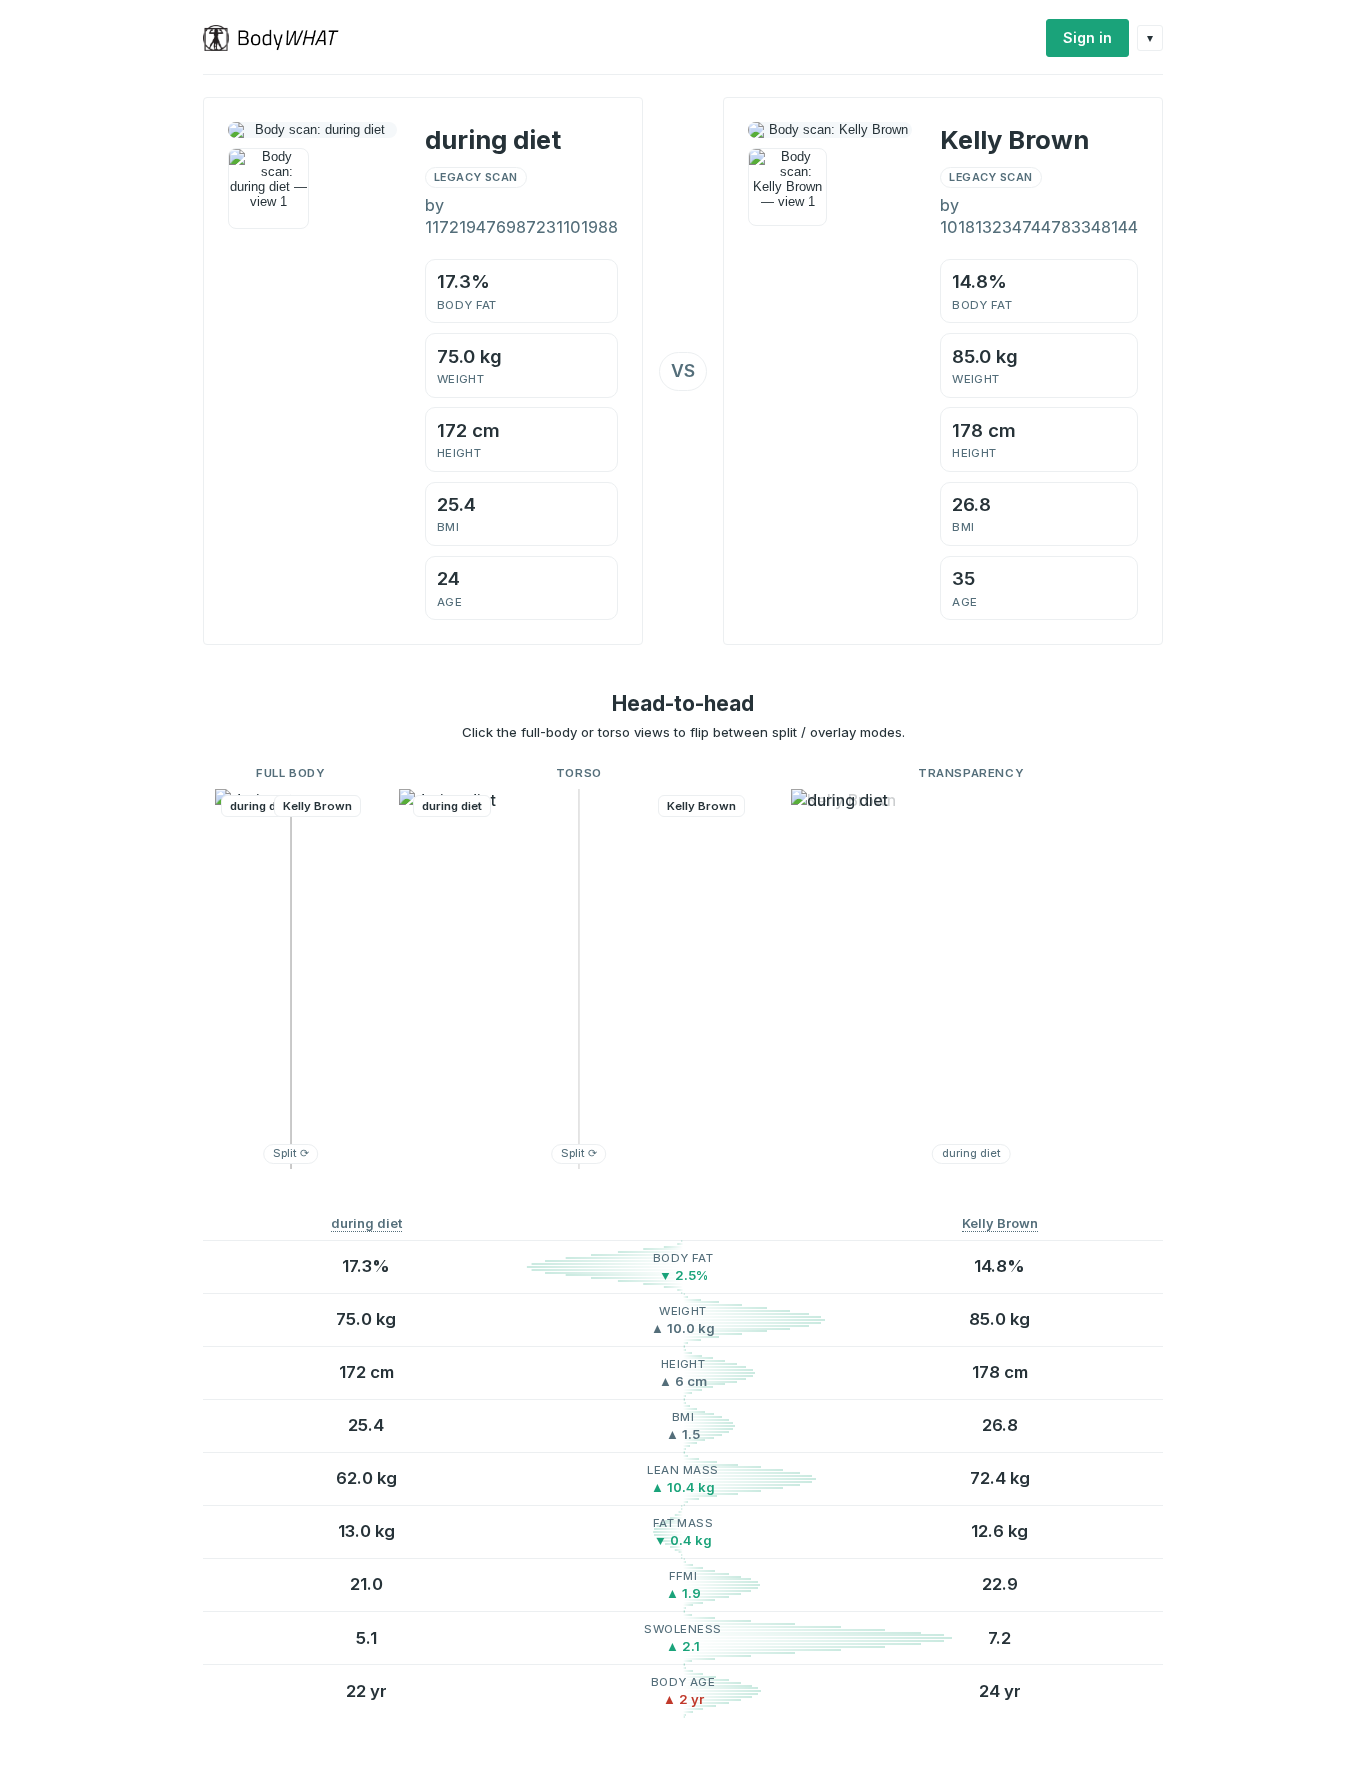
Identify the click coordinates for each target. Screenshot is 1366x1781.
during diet (366, 1223)
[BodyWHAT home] (278, 38)
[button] (291, 979)
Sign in (1087, 37)
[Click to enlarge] (268, 188)
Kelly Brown (1000, 1223)
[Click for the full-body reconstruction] (312, 130)
